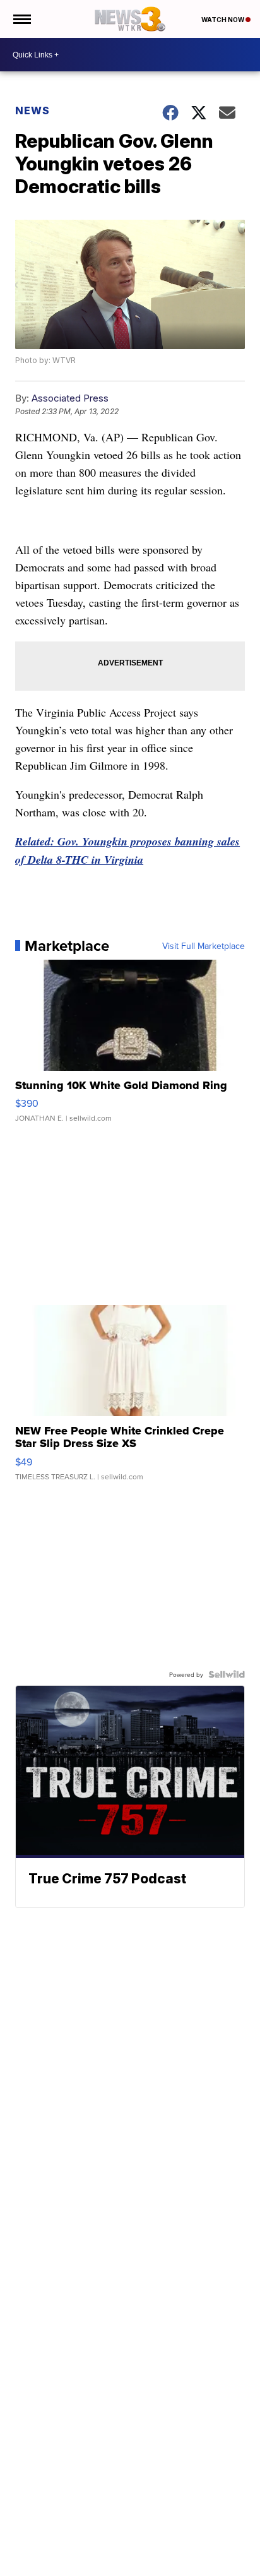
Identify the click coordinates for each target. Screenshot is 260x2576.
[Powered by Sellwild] (227, 1674)
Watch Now (223, 20)
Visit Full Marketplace (204, 946)
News (32, 110)
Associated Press (70, 398)
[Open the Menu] (21, 19)
